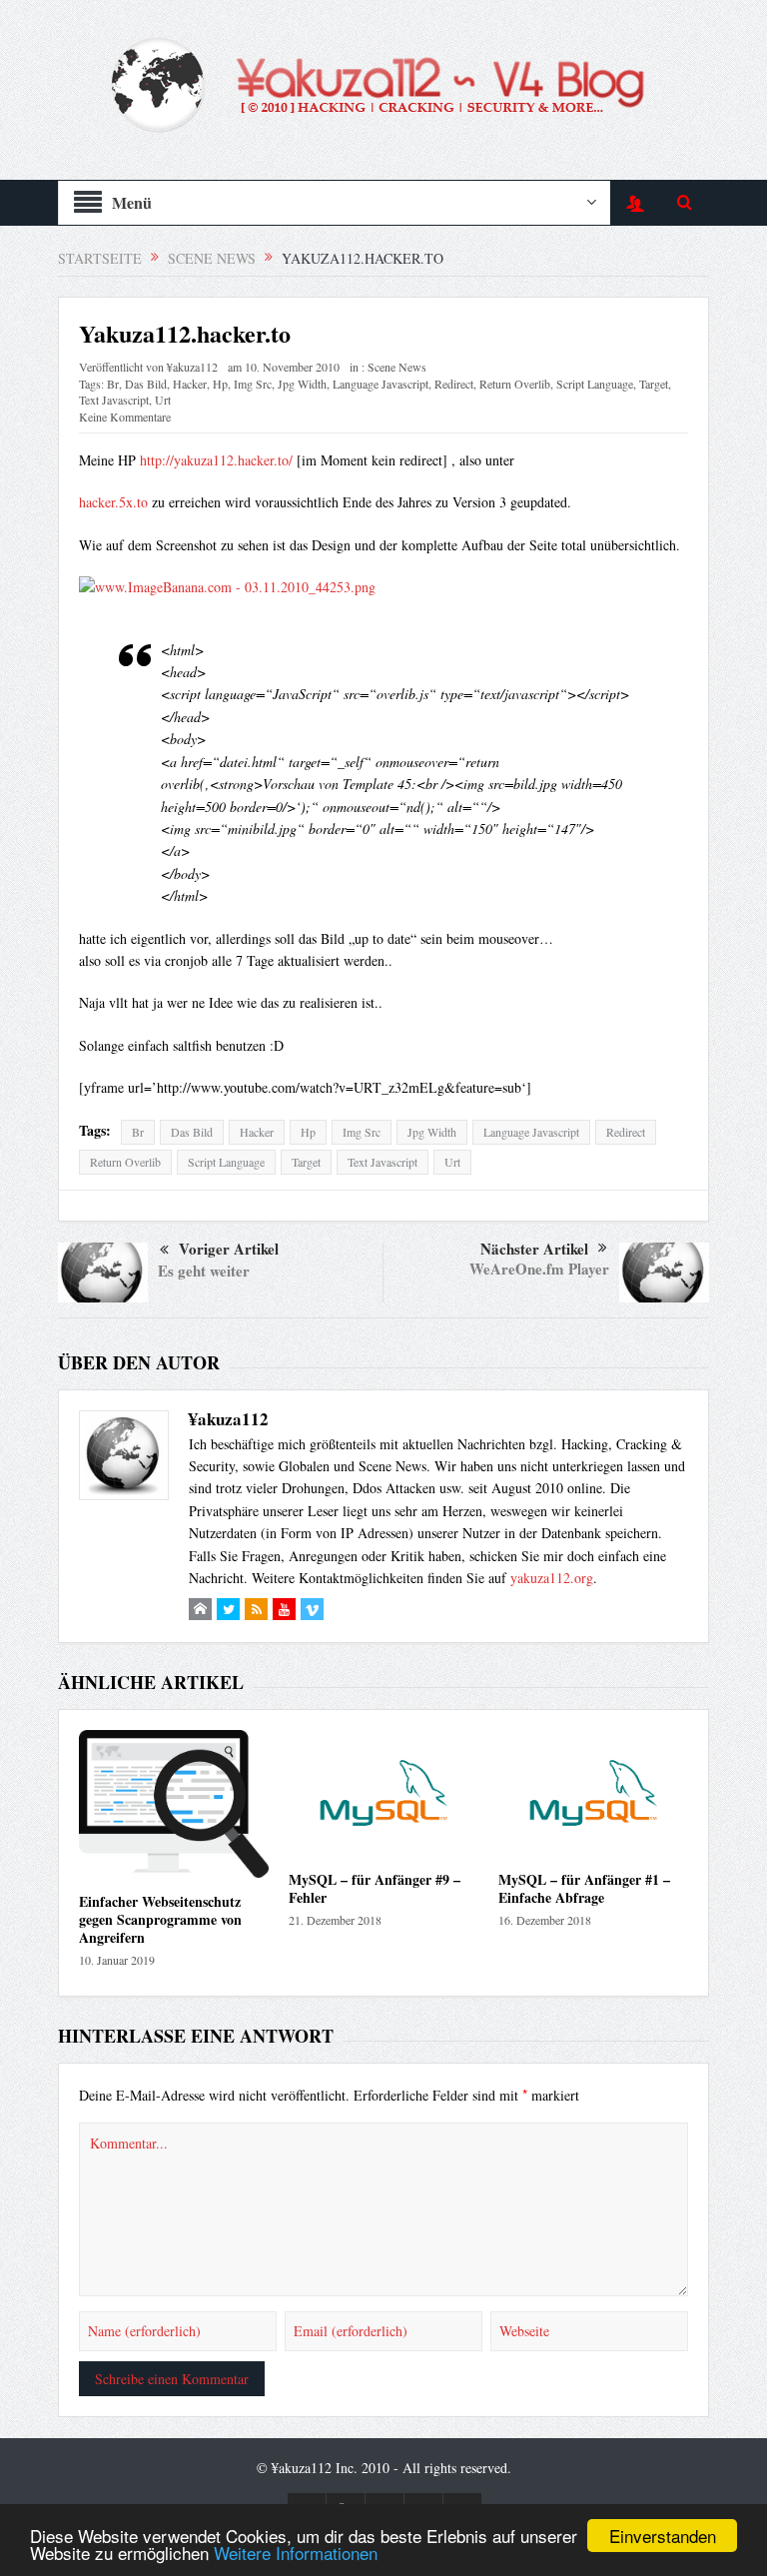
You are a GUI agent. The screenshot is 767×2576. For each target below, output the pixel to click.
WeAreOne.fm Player (539, 1269)
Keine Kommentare (125, 417)
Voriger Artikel (229, 1249)
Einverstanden (663, 2536)
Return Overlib (515, 384)
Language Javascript (381, 384)
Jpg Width (302, 384)
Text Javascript (114, 400)
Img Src (253, 384)
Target (654, 384)
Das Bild (146, 384)
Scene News (397, 367)
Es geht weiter (204, 1271)
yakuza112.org (552, 1578)
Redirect (454, 384)
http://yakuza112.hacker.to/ (216, 460)
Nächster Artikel (534, 1249)
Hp (220, 384)
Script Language (595, 384)
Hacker (190, 384)
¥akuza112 (192, 367)
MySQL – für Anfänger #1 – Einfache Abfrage (584, 1888)
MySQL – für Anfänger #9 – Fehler (375, 1888)
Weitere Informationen (296, 2553)
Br (113, 384)
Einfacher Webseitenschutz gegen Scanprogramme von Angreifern (160, 1919)
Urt (163, 400)
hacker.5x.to (113, 502)
